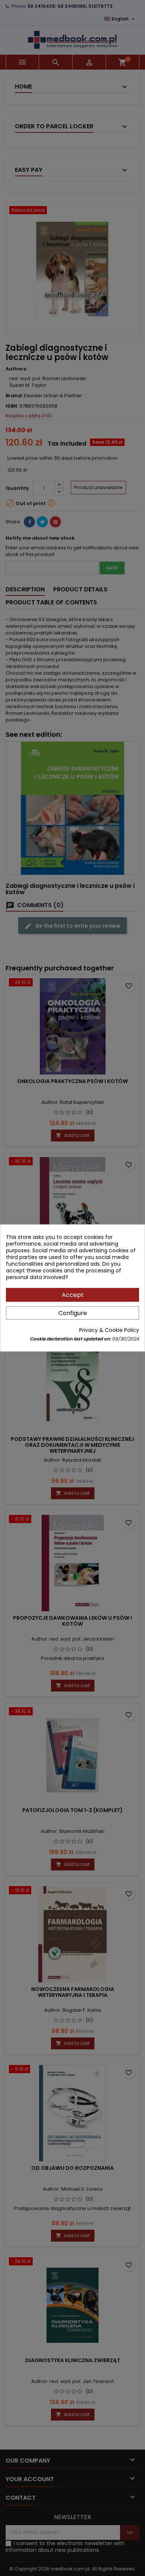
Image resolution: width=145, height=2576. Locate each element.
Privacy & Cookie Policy (109, 1330)
